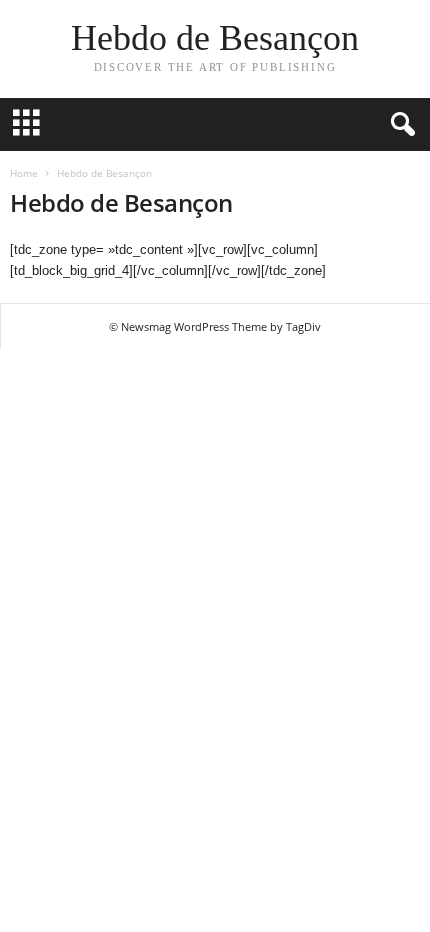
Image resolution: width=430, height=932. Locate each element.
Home (24, 173)
